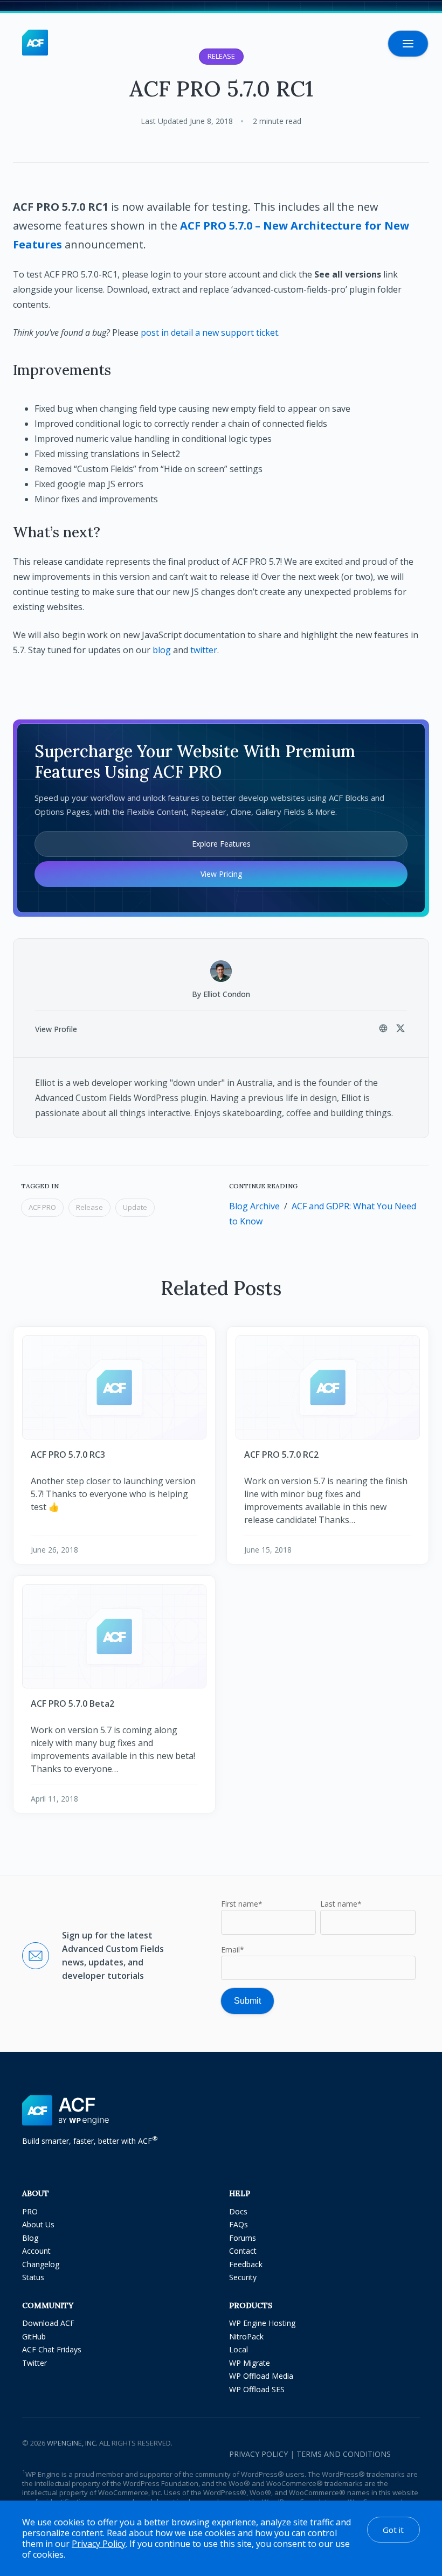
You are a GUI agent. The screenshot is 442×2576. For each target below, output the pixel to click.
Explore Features (221, 844)
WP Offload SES (257, 2389)
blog (162, 650)
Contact (243, 2251)
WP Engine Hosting (262, 2323)
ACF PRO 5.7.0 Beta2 (72, 1704)
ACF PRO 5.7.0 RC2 (281, 1455)
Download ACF (48, 2323)
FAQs (239, 2224)
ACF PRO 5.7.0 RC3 (68, 1455)
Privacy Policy (258, 2454)
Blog (30, 2238)
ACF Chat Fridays (52, 2349)
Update (135, 1207)
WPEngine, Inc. (72, 2443)
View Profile (56, 1029)
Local (239, 2349)
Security (243, 2277)
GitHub (34, 2336)
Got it (393, 2530)
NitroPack (246, 2336)
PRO (30, 2211)
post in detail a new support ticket (209, 333)
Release (89, 1207)
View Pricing (221, 874)
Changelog (41, 2264)
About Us (38, 2224)
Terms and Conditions (344, 2454)
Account (36, 2251)
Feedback (246, 2264)
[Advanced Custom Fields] (35, 43)
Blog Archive (254, 1206)
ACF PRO (42, 1207)
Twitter (34, 2363)
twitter (204, 650)
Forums (243, 2238)
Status (33, 2277)
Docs (238, 2211)
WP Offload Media (261, 2376)
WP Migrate (250, 2363)
